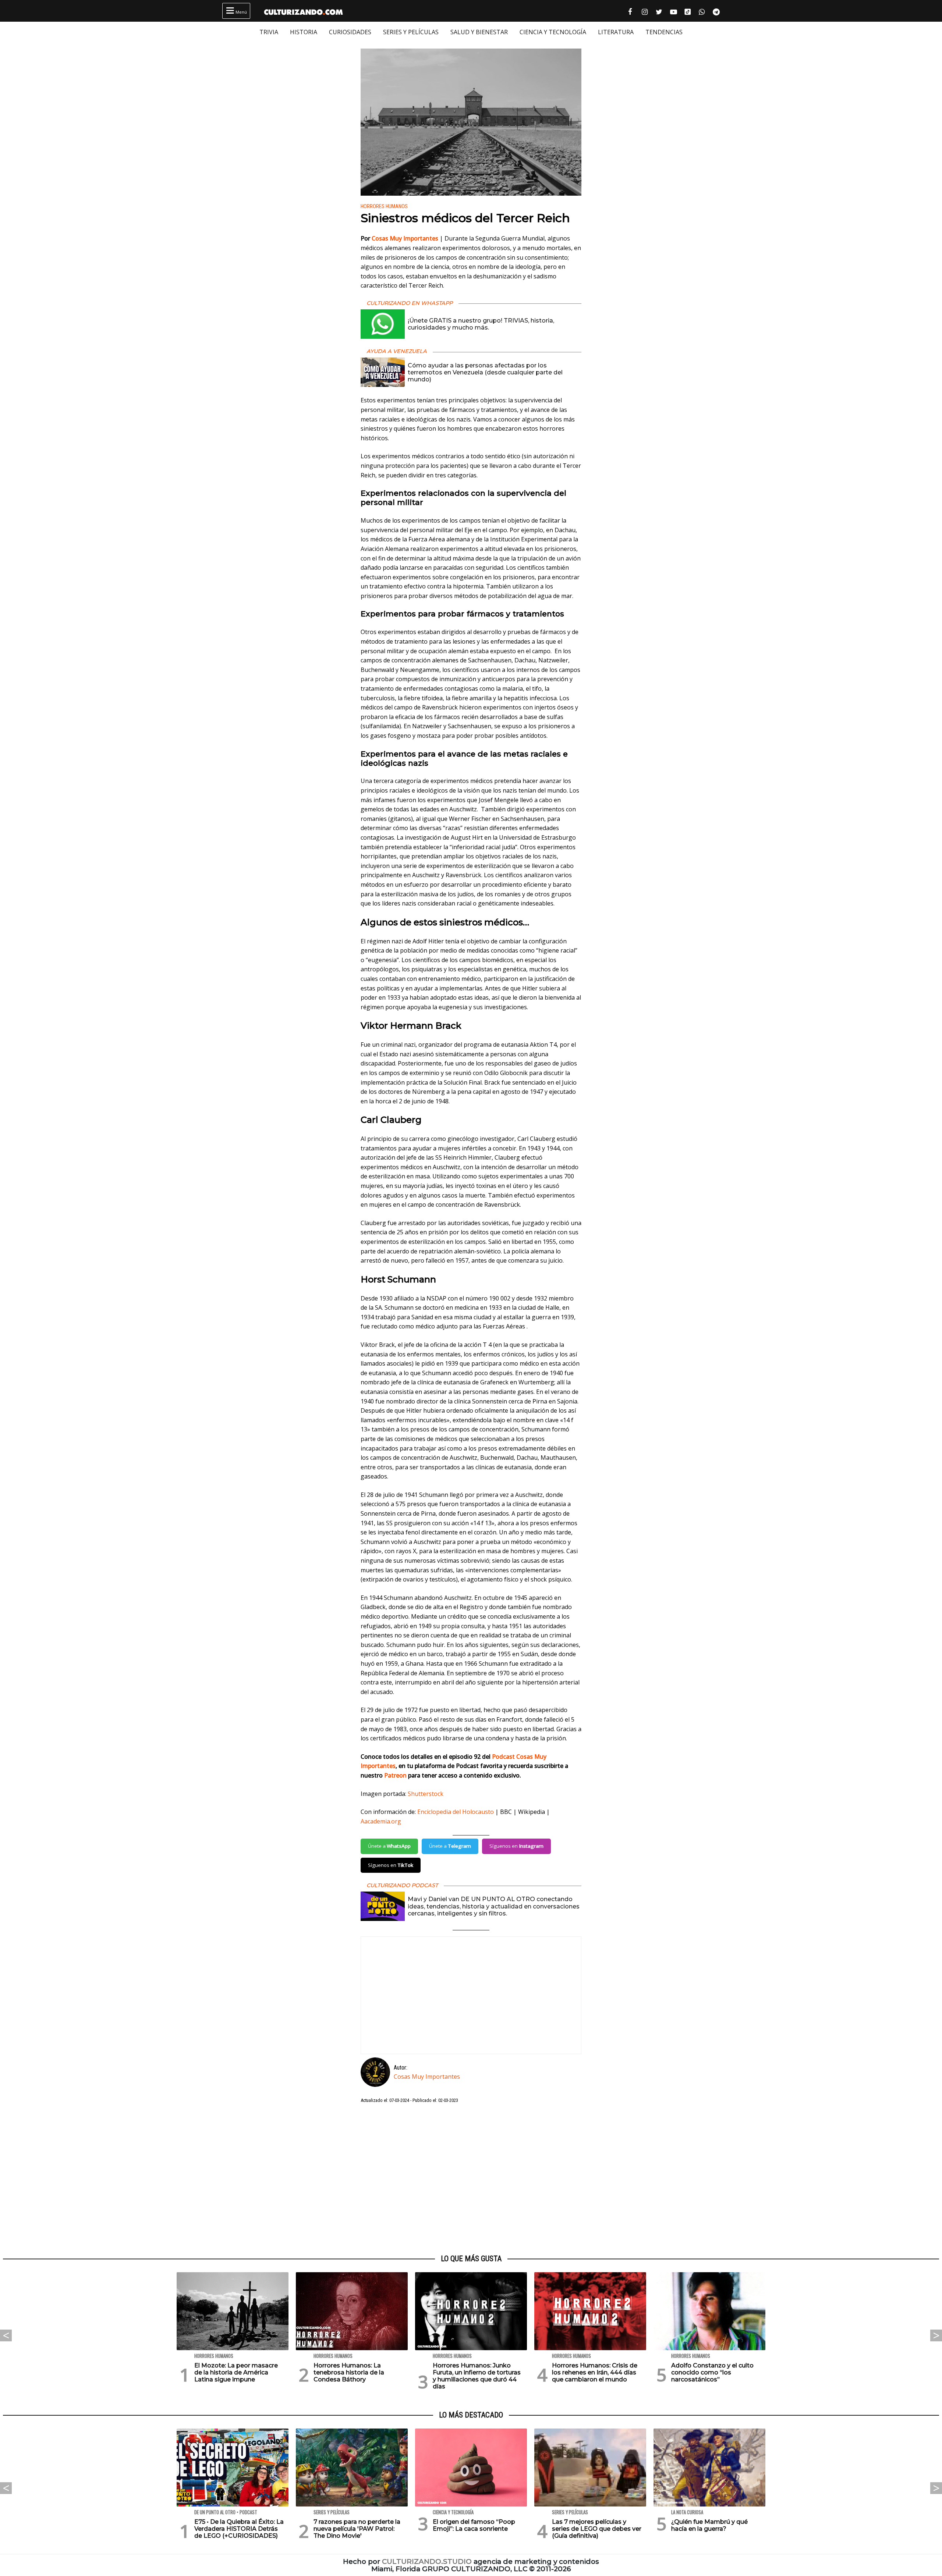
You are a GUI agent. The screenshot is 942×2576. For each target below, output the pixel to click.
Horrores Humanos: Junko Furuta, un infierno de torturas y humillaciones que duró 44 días (477, 2376)
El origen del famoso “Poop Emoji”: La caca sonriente (474, 2525)
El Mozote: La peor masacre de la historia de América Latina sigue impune (236, 2372)
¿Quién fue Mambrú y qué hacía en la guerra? (709, 2525)
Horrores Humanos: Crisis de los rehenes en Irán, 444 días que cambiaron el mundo (595, 2372)
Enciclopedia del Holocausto (456, 1812)
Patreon (395, 1775)
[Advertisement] (471, 2179)
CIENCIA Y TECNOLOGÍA (553, 32)
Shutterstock (426, 1794)
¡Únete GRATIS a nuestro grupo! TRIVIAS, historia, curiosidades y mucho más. (481, 324)
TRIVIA (269, 32)
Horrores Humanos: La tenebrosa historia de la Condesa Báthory (349, 2372)
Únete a (389, 1846)
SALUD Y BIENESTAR (479, 32)
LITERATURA (616, 32)
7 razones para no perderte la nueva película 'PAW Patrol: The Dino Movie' (357, 2529)
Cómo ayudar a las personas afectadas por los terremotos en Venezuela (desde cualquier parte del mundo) (485, 372)
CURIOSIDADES (350, 32)
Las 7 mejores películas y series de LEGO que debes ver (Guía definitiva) (597, 2529)
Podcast (504, 1757)
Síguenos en (516, 1846)
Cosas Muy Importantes (405, 238)
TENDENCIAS (664, 32)
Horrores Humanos (384, 207)
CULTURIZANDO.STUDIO (427, 2561)
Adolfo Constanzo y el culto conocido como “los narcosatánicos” (712, 2372)
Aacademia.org (381, 1821)
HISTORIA (304, 32)
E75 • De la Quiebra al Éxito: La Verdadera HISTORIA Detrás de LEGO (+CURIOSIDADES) (239, 2529)
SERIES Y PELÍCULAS (411, 32)
